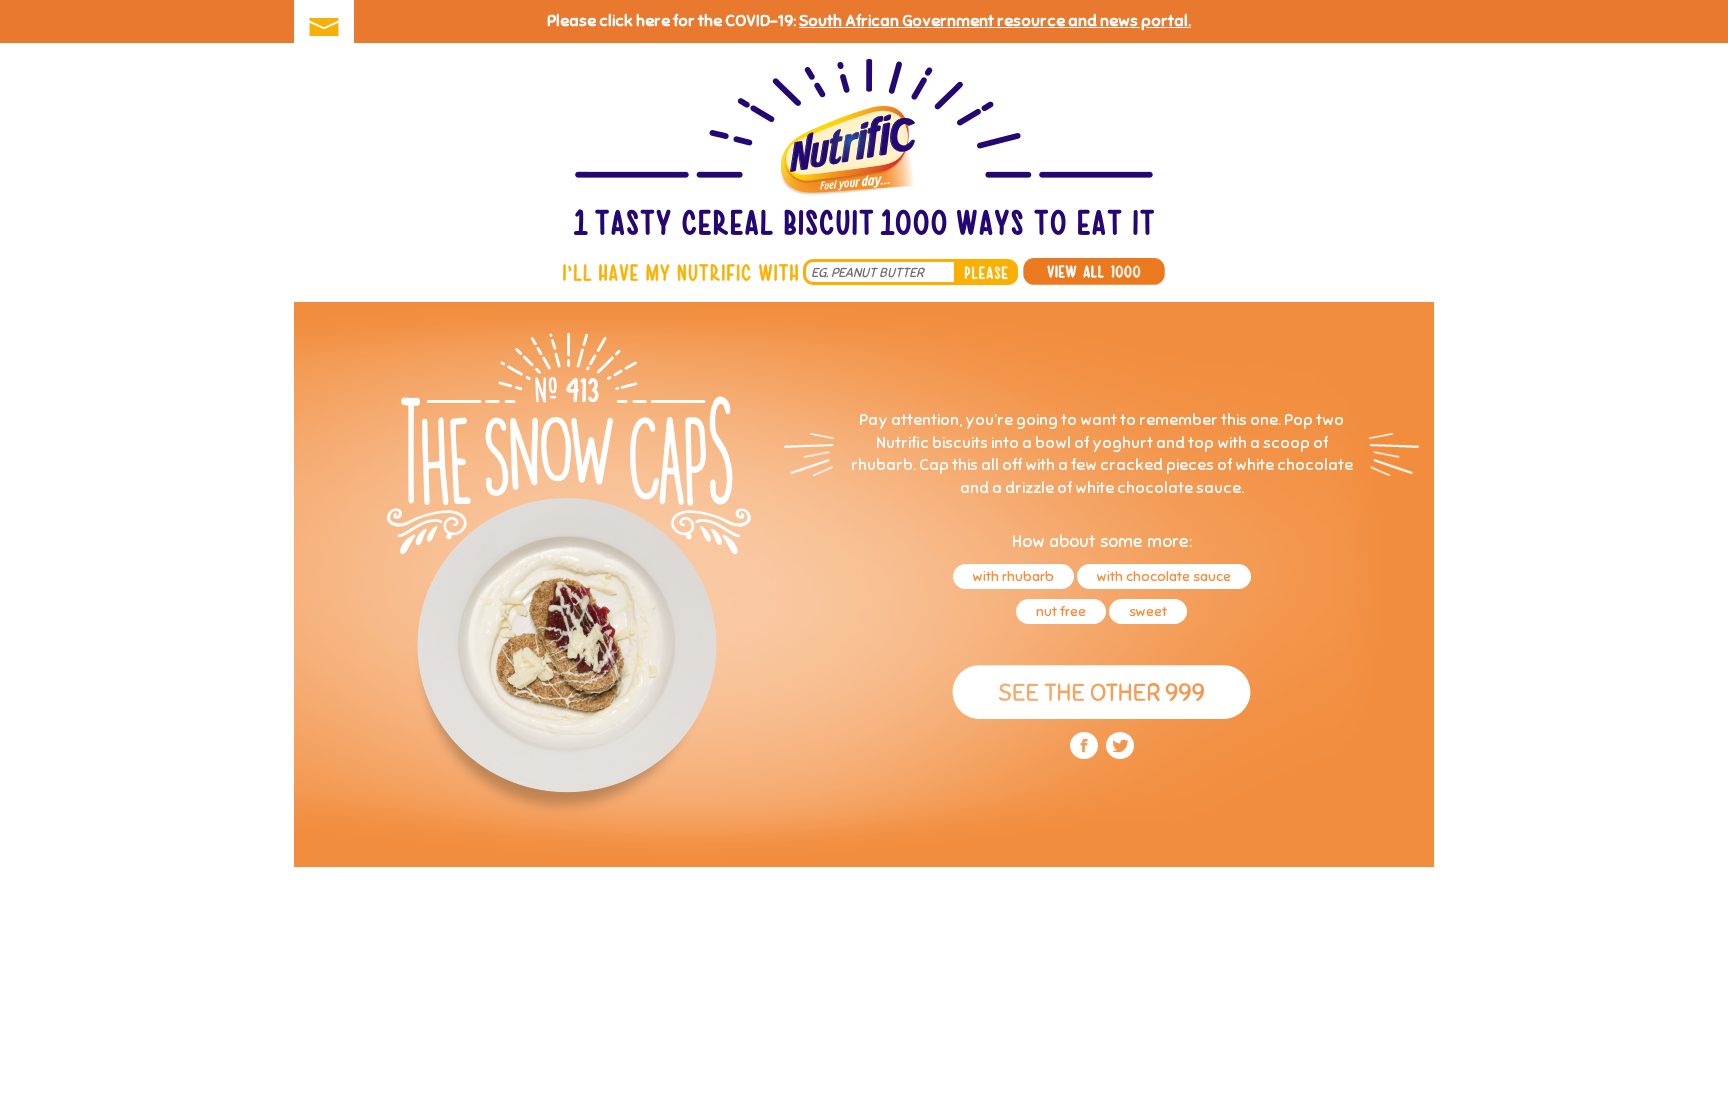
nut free (1061, 611)
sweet (1148, 611)
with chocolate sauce (1164, 576)
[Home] (864, 150)
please (986, 272)
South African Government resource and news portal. (995, 21)
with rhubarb (1013, 576)
